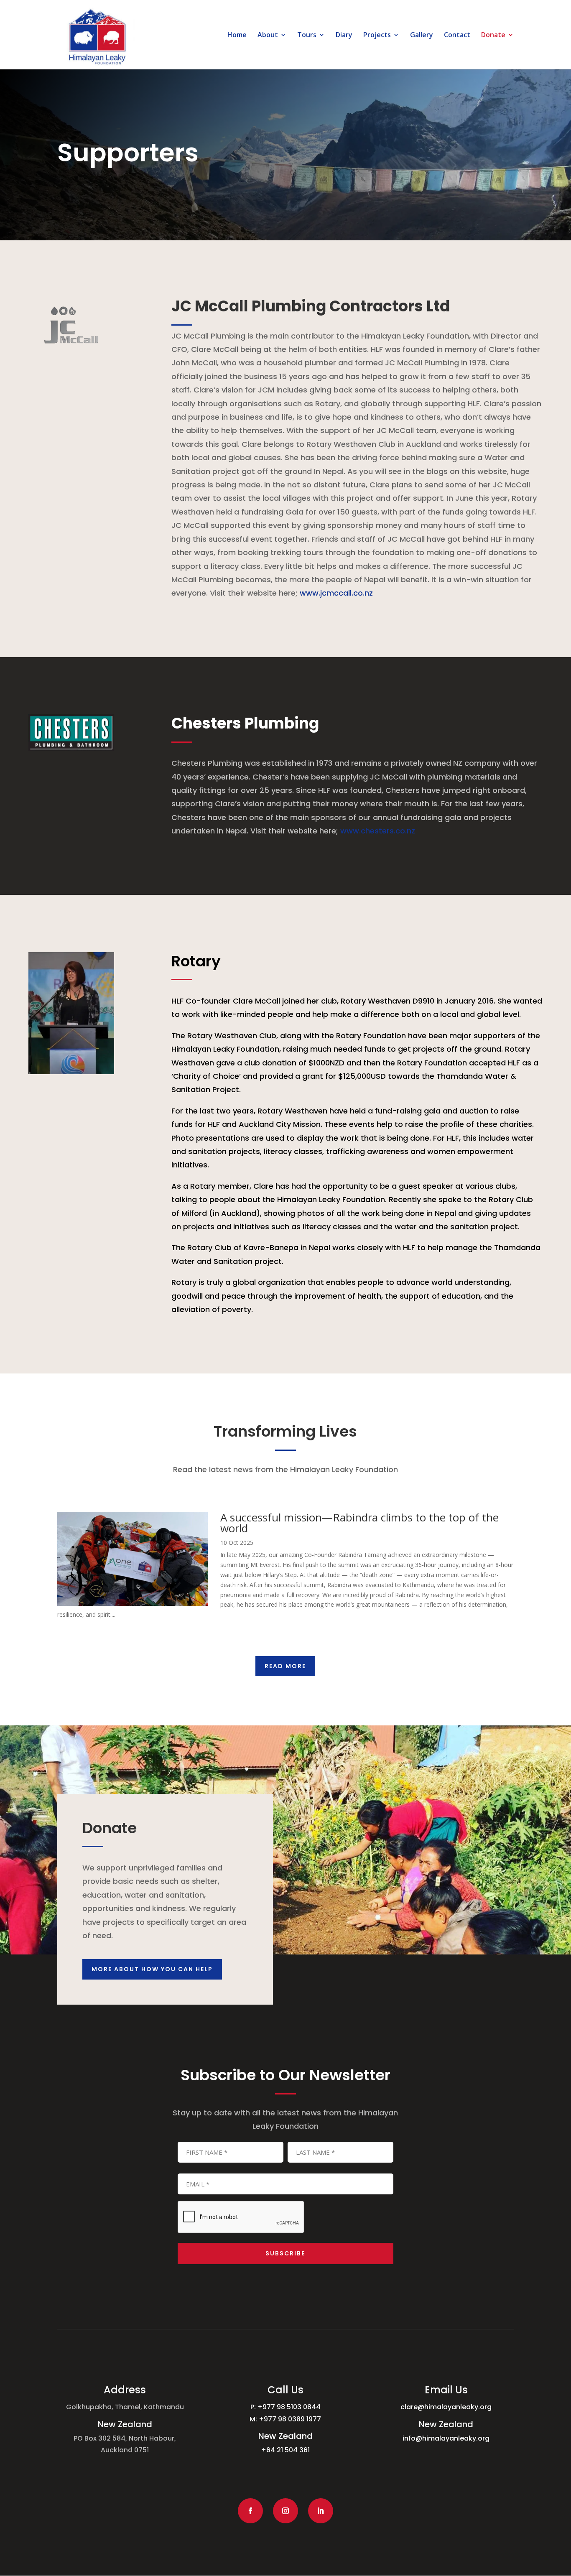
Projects (377, 36)
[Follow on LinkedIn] (321, 2511)
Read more (285, 1666)
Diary (344, 36)
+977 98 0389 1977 (290, 2419)
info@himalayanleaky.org (446, 2438)
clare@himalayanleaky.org (446, 2407)
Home (237, 36)
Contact (457, 36)
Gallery (422, 36)
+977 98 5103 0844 (289, 2407)
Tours (307, 36)
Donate (493, 36)
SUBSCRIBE (285, 2253)
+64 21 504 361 (285, 2450)
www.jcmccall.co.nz (336, 593)
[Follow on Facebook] (250, 2511)
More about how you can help (152, 1969)
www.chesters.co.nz (378, 831)
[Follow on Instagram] (285, 2511)
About (268, 36)
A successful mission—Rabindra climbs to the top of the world (359, 1523)
